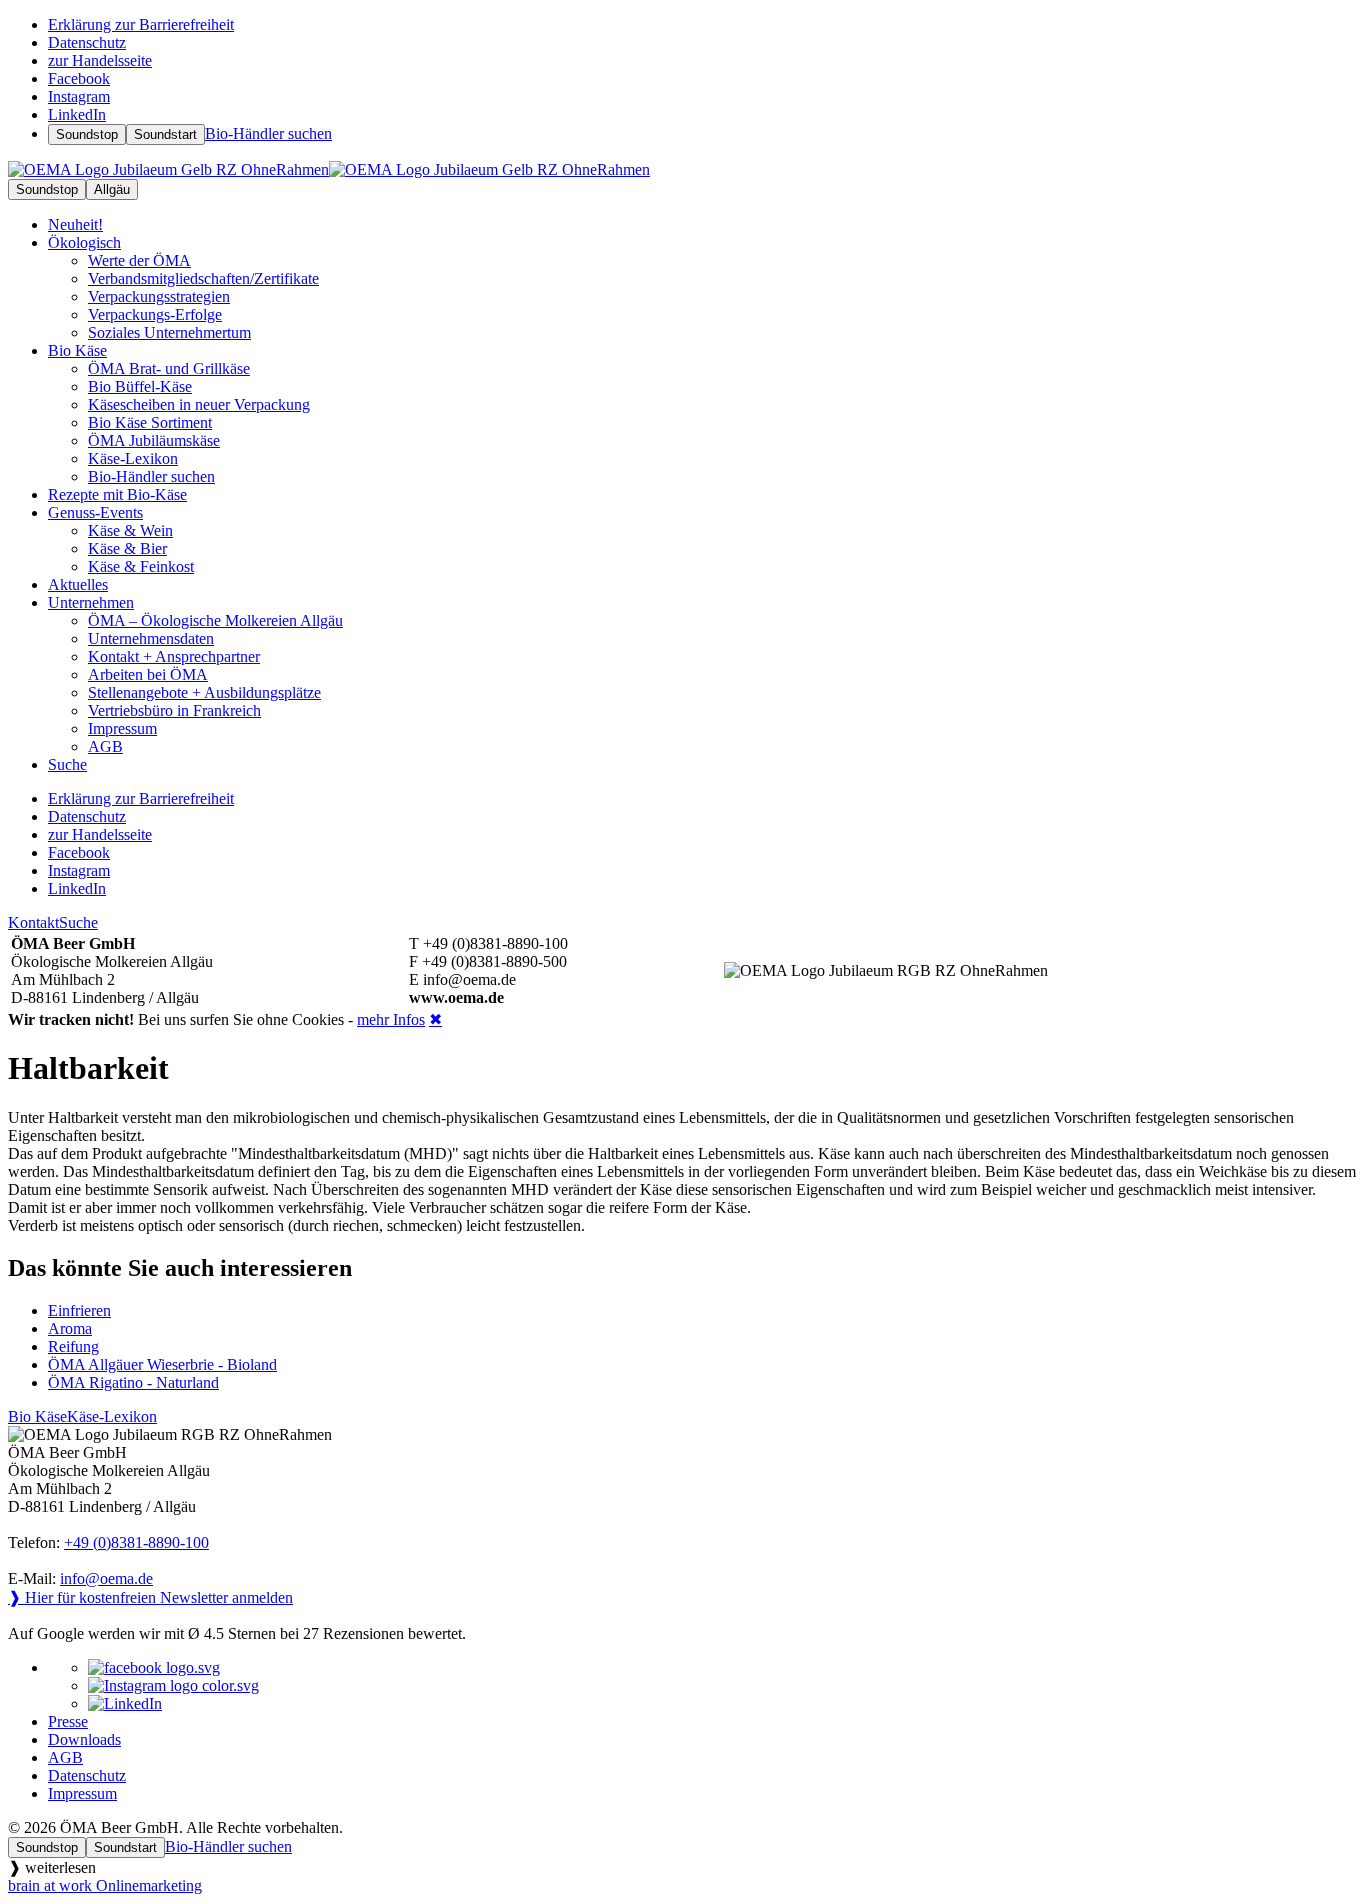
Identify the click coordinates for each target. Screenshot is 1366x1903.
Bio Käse (77, 350)
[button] (683, 1867)
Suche (78, 922)
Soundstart (165, 134)
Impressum (82, 1793)
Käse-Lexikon (112, 1416)
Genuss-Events (95, 512)
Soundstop (87, 134)
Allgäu (112, 189)
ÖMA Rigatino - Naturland (133, 1382)
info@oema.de (106, 1578)
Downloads (84, 1739)
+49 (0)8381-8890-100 (136, 1542)
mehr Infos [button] (391, 1019)
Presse (68, 1721)
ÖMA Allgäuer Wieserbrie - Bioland (162, 1364)
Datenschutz (87, 1775)
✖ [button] (435, 1019)
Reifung (73, 1346)
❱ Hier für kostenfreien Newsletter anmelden (150, 1597)
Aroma (70, 1328)
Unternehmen (91, 602)
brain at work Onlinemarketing (105, 1885)
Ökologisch (84, 242)
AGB (65, 1757)
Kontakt (33, 922)
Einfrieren (79, 1310)
